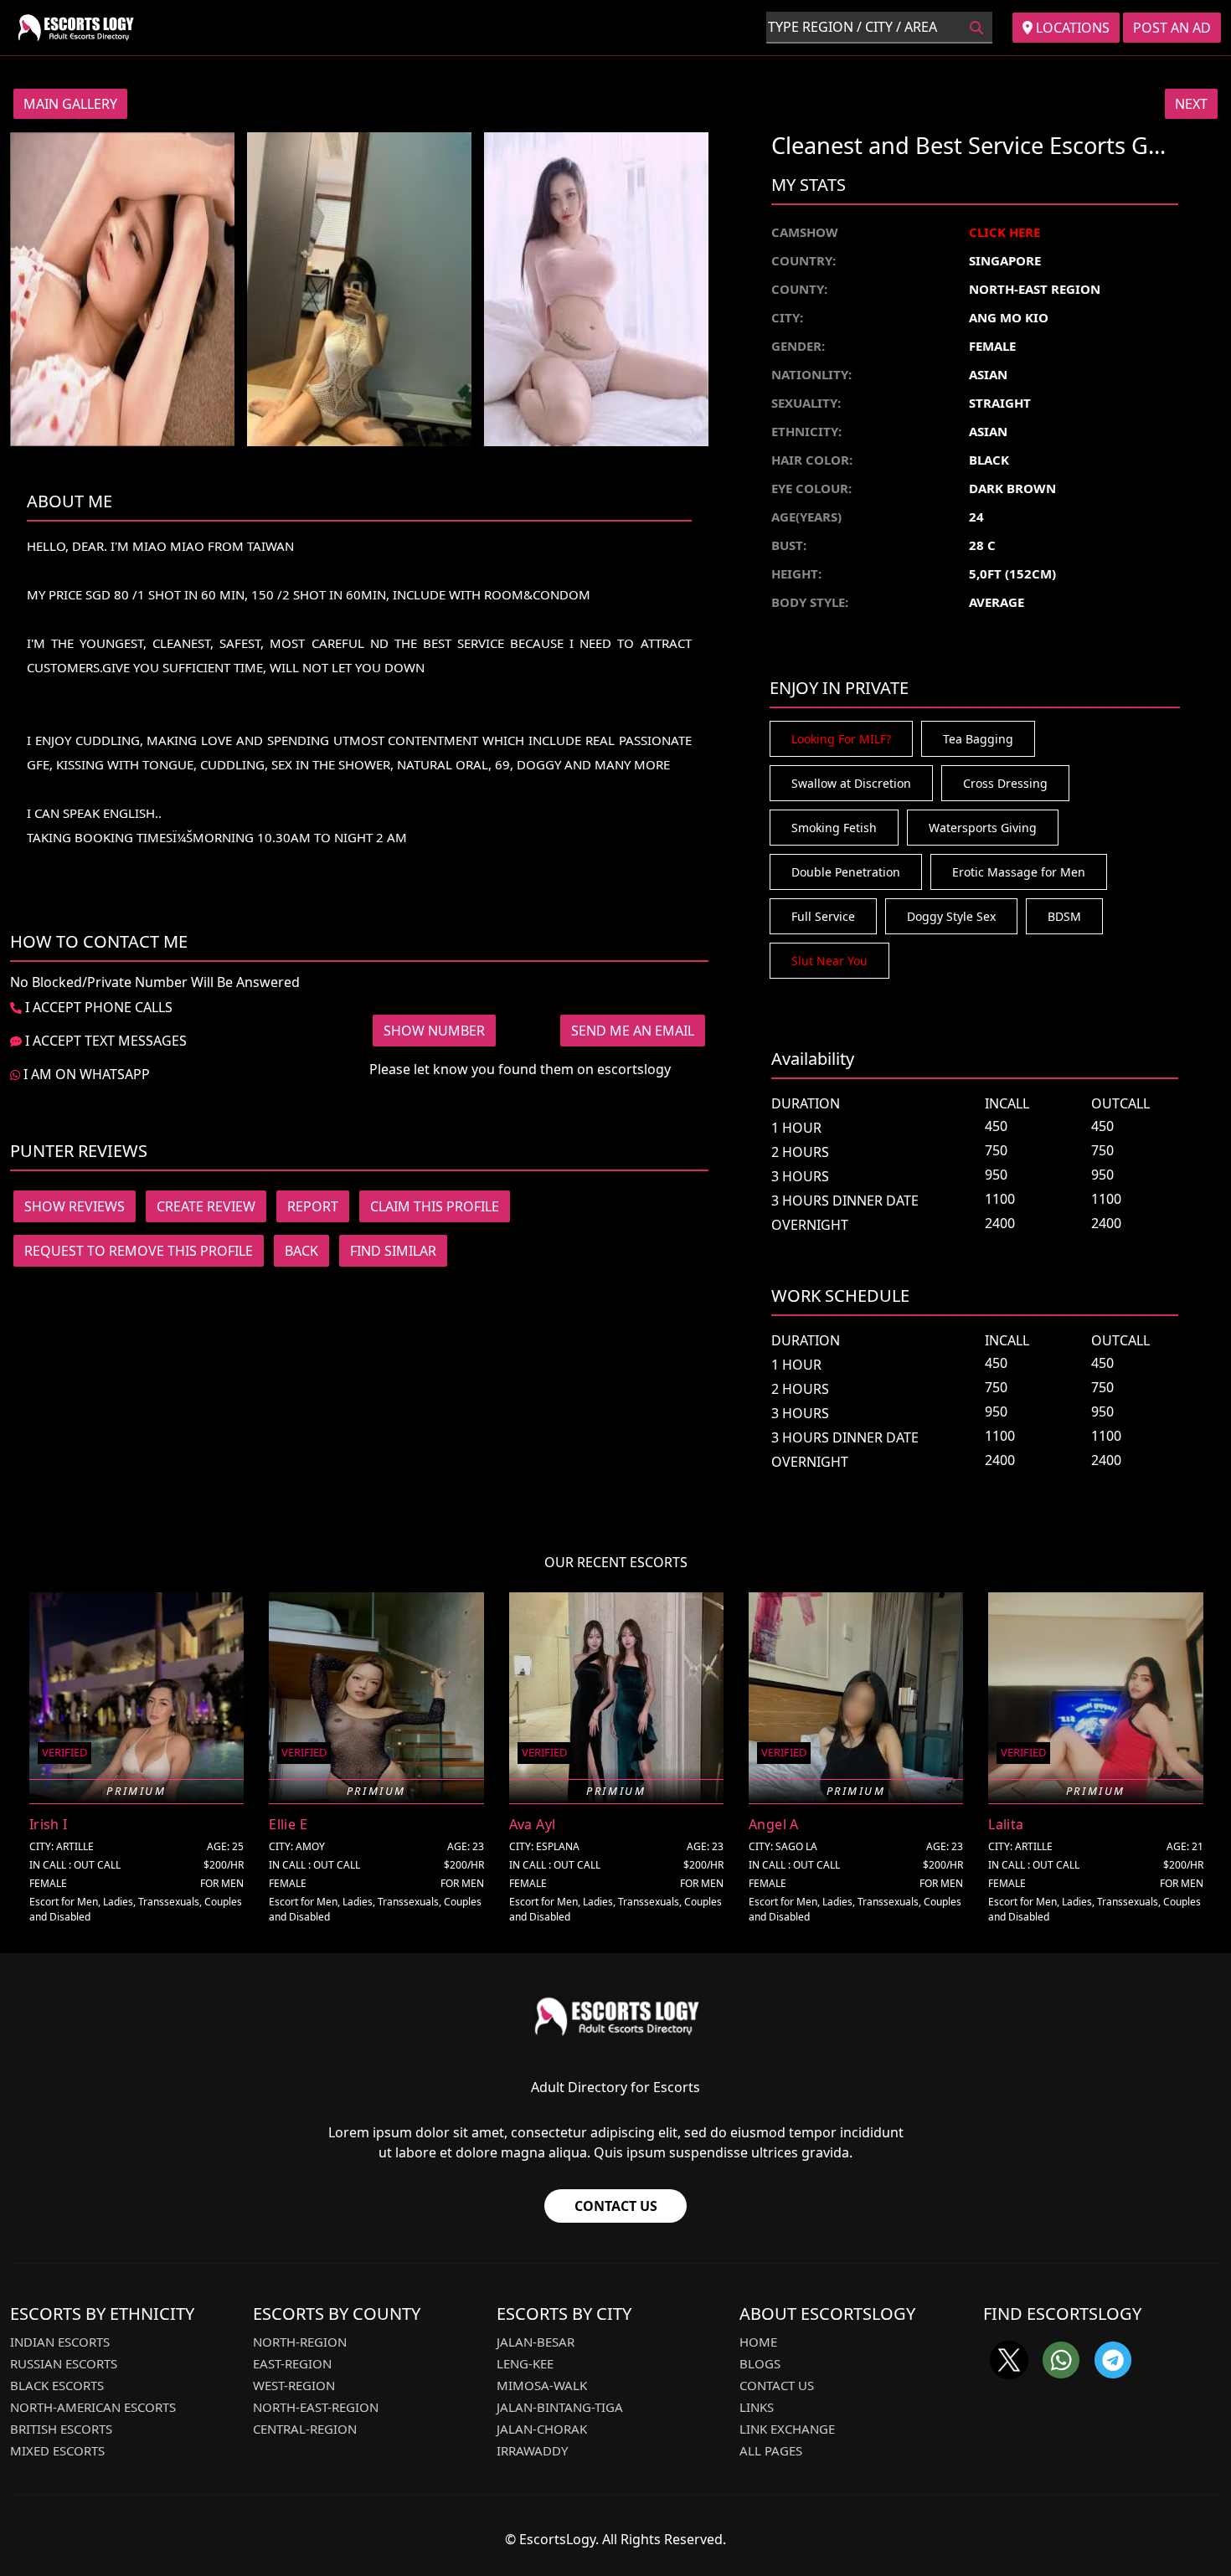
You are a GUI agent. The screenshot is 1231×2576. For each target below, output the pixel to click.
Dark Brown (1012, 488)
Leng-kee (525, 2363)
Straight (1000, 403)
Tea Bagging (978, 739)
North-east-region (316, 2407)
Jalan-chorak (542, 2429)
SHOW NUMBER (434, 1031)
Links (757, 2407)
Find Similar (393, 1251)
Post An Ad (1172, 28)
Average (997, 602)
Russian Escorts (64, 2363)
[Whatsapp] (1061, 2360)
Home (758, 2342)
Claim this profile (435, 1206)
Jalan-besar (536, 2342)
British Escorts (61, 2429)
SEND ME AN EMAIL (633, 1031)
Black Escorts (57, 2385)
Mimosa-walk (542, 2385)
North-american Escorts (93, 2407)
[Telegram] (1113, 2360)
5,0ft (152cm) (1012, 573)
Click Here (1004, 232)
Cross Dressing (1005, 783)
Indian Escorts (60, 2342)
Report (313, 1206)
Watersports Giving (983, 828)
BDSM (1064, 916)
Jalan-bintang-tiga (560, 2407)
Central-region (305, 2429)
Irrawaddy (532, 2450)
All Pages (771, 2450)
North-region (300, 2342)
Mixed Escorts (57, 2450)
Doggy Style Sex (951, 916)
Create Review (206, 1206)
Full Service (823, 916)
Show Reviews (75, 1206)
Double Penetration (846, 872)
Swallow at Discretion (851, 783)
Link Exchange (787, 2429)
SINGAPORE (1005, 260)
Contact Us (616, 2206)
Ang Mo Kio (1009, 317)
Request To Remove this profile (139, 1251)
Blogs (760, 2363)
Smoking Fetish (834, 828)
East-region (292, 2363)
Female (992, 346)
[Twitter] (1009, 2360)
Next (1191, 104)
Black (989, 460)
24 (976, 517)
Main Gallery (70, 104)
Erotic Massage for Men (1019, 872)
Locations (1071, 28)
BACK (301, 1251)
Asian (988, 374)
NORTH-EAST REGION (1035, 289)
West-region (294, 2385)
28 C (982, 545)
